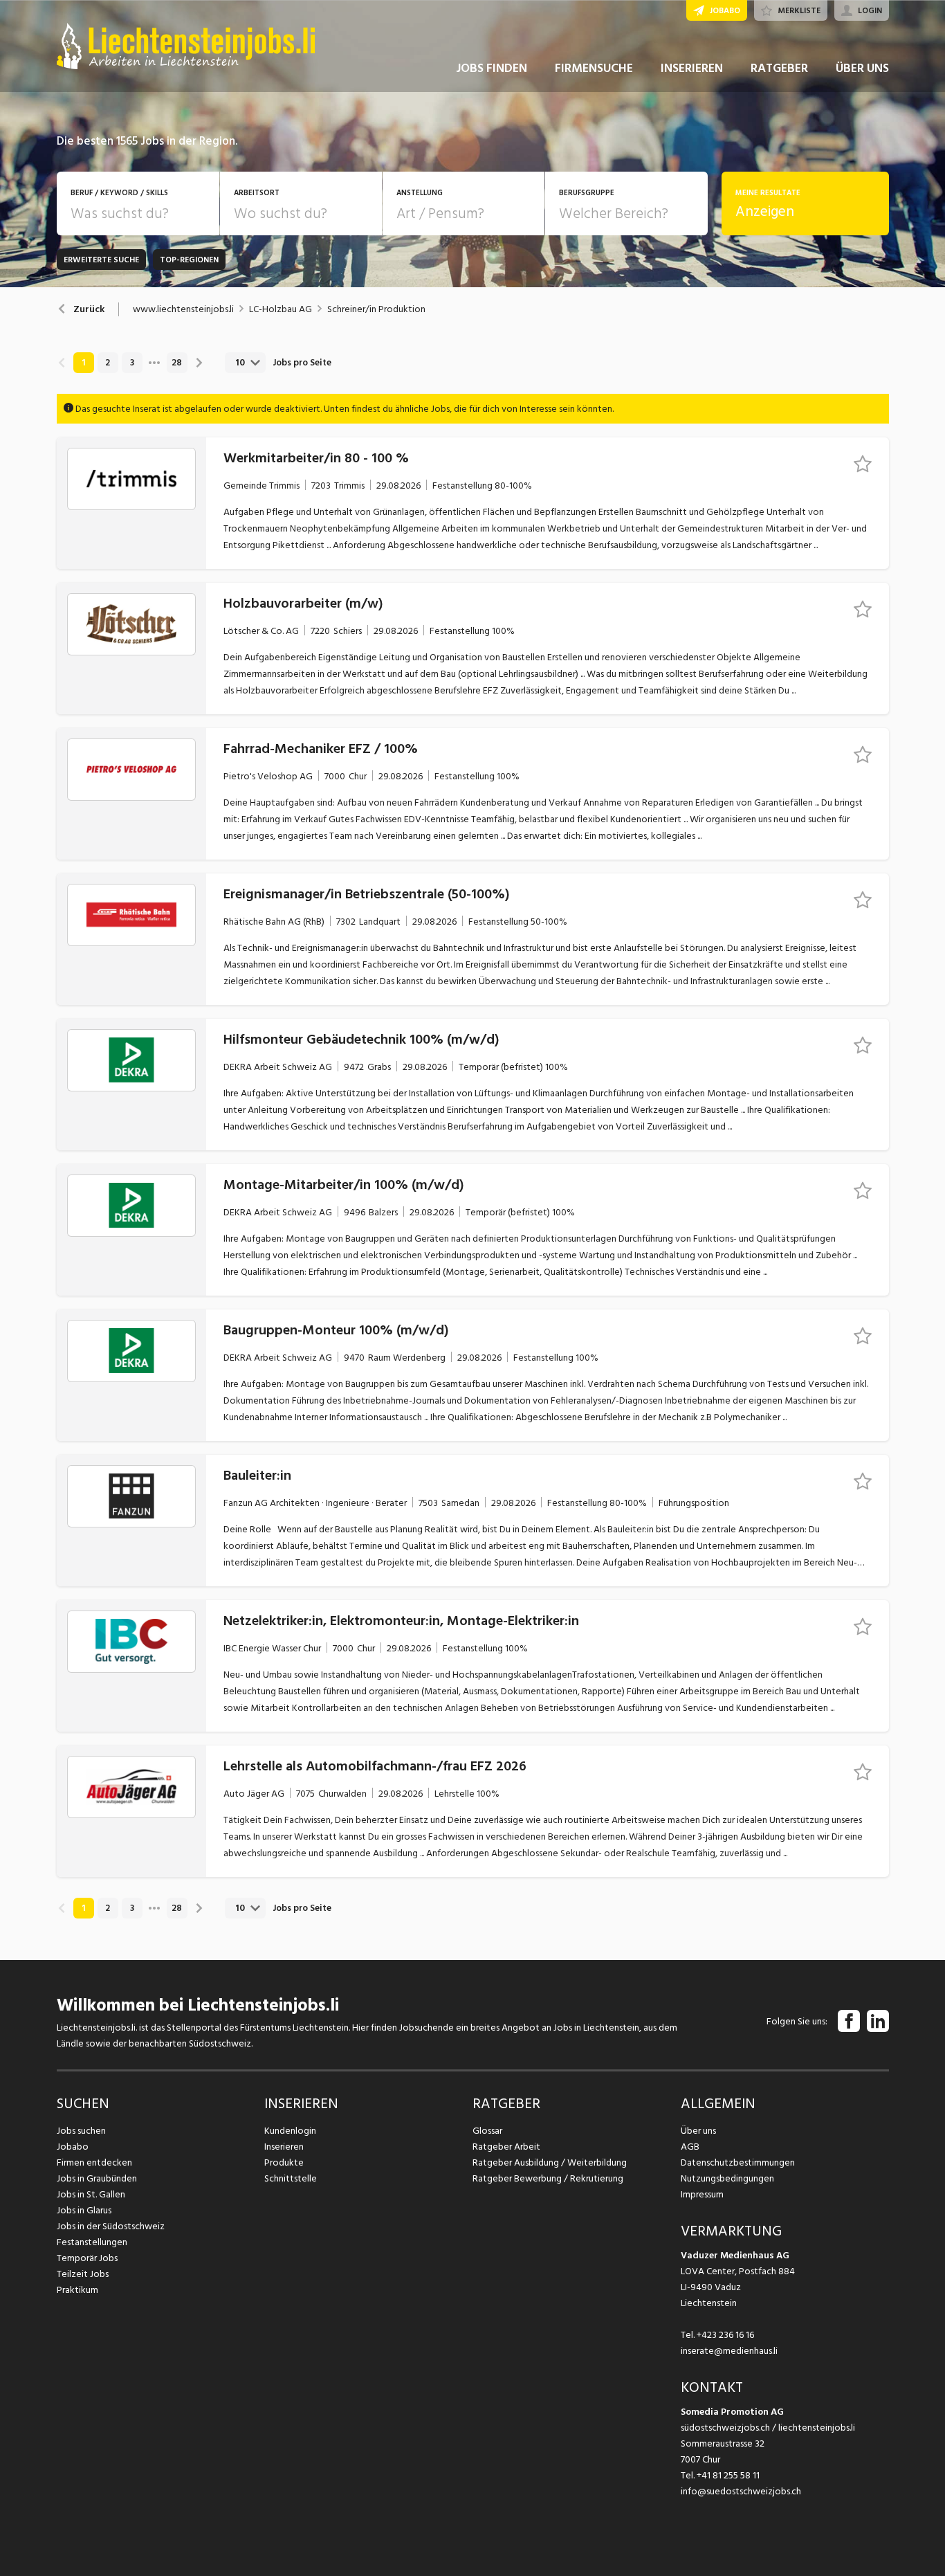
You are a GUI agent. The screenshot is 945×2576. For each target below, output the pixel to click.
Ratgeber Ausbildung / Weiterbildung (550, 2162)
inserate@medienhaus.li (729, 2351)
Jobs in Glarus (84, 2210)
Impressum (702, 2194)
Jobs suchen (81, 2131)
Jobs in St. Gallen (91, 2194)
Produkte (284, 2162)
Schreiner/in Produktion (376, 309)
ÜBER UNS (862, 68)
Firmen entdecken (94, 2162)
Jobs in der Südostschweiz (111, 2226)
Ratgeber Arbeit (506, 2147)
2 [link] (108, 363)
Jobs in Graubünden (97, 2178)
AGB (690, 2147)
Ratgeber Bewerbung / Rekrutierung (548, 2178)
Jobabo (73, 2147)
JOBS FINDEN (492, 68)
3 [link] (132, 363)
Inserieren (284, 2147)
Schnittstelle (291, 2178)
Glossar (487, 2131)
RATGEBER (779, 68)
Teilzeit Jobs (83, 2274)
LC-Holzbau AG (281, 309)
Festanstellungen (92, 2242)
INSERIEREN (692, 68)
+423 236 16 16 (725, 2335)
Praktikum (77, 2290)
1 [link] (83, 363)
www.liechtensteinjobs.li (183, 309)
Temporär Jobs (87, 2258)
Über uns (698, 2131)
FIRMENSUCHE (594, 68)
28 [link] (177, 363)
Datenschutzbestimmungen (738, 2162)
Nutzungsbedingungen (727, 2178)
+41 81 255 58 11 (728, 2475)
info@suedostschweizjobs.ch (741, 2491)
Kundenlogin (290, 2131)
